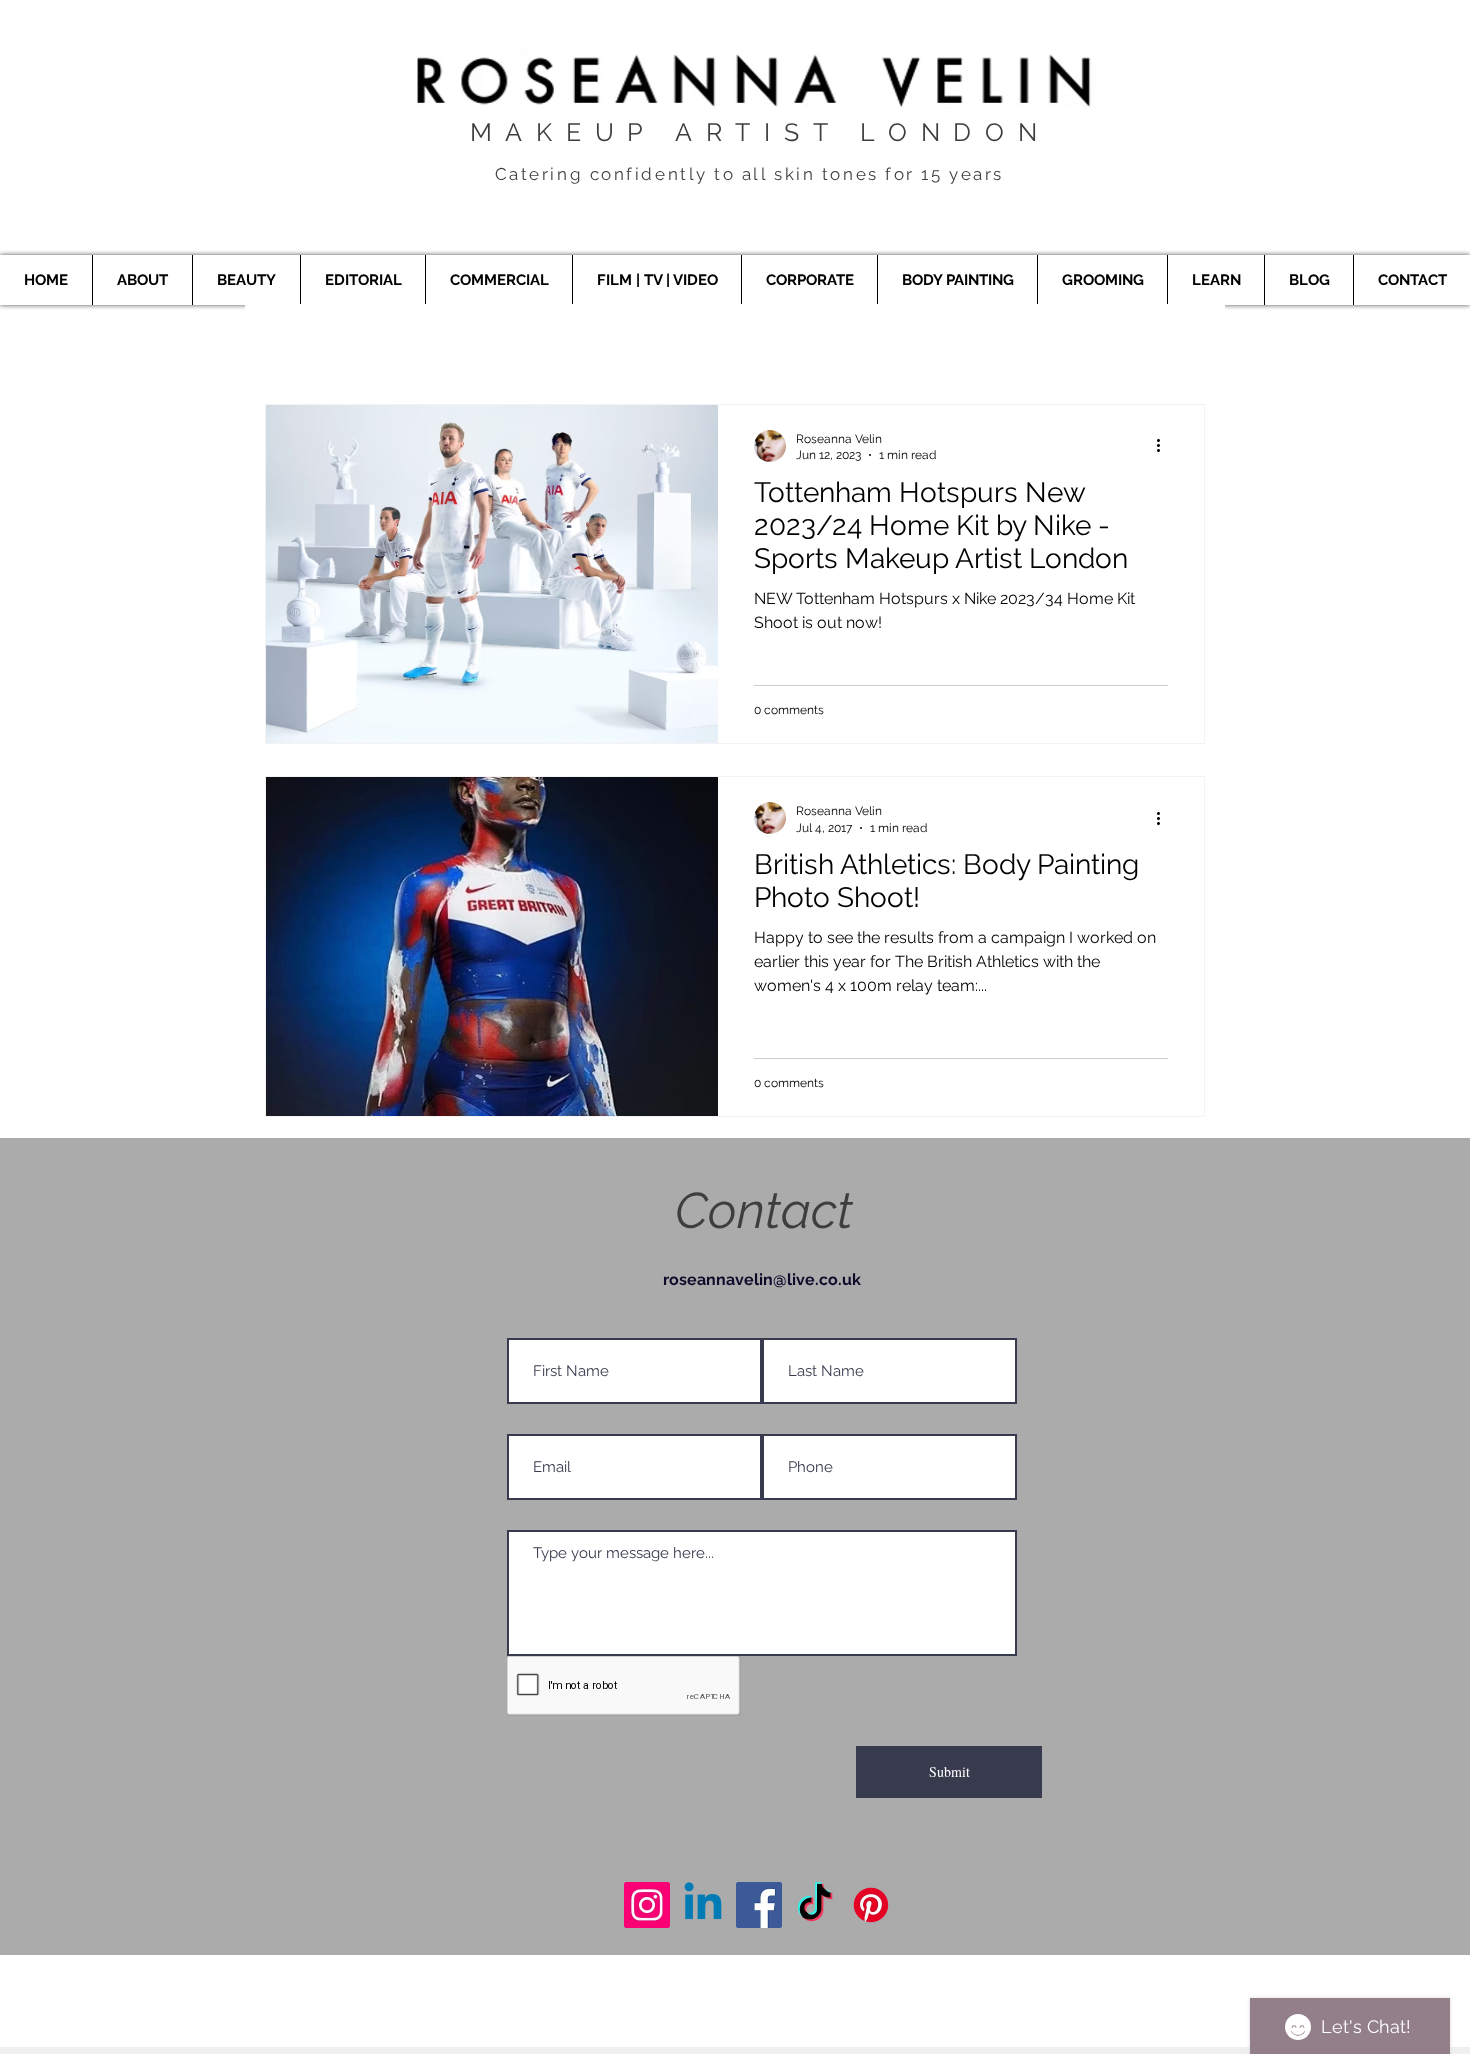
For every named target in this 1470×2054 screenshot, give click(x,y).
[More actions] (1165, 446)
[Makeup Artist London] (647, 1905)
